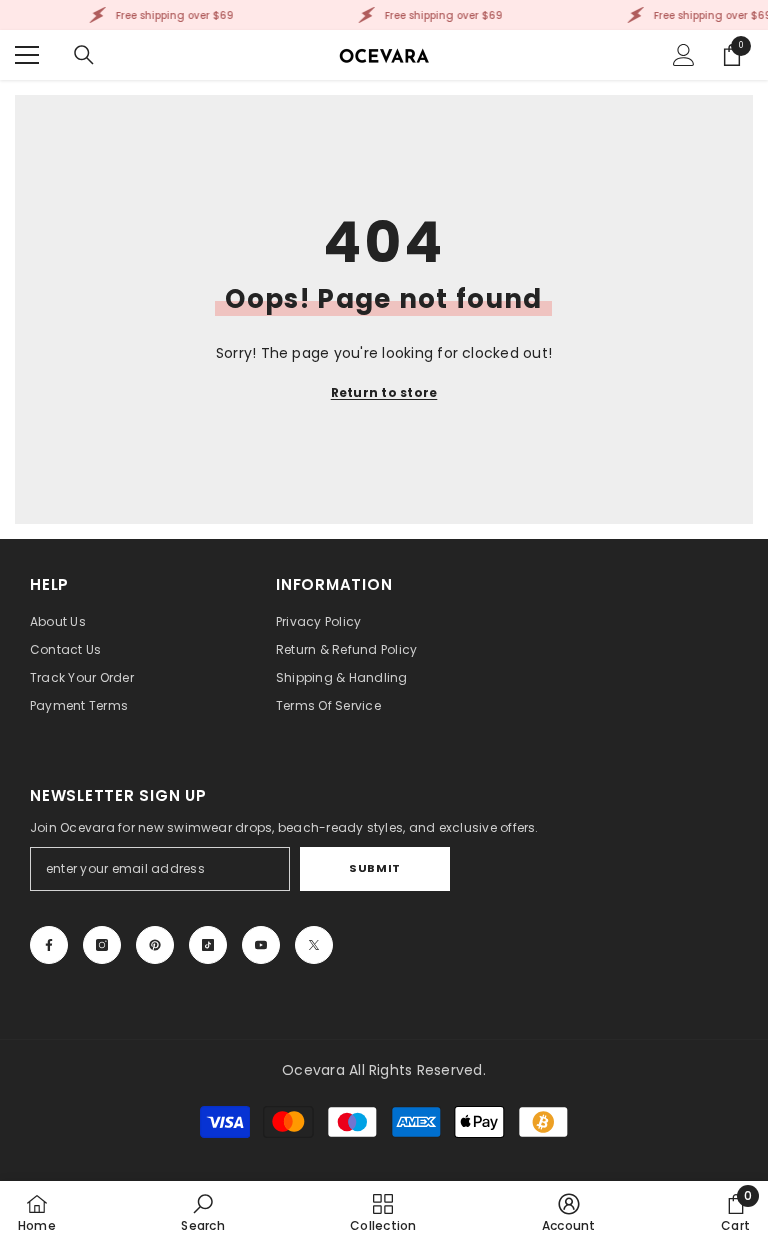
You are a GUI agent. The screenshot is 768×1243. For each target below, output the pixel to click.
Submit (374, 868)
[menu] (27, 55)
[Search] (84, 55)
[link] (202, 1212)
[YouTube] (261, 945)
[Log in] (684, 55)
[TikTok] (208, 945)
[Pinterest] (155, 945)
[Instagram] (102, 945)
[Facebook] (49, 945)
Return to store (384, 392)
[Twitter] (314, 945)
